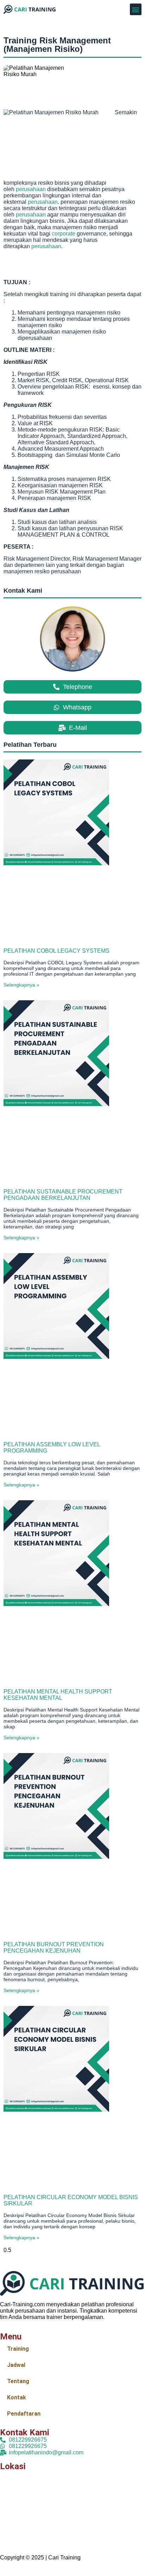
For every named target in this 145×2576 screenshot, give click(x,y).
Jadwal (16, 2365)
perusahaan (31, 189)
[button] (136, 9)
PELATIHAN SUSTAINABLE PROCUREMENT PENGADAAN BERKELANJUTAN (63, 1195)
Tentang (18, 2381)
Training (18, 2349)
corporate (64, 234)
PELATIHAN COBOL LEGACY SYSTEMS (56, 951)
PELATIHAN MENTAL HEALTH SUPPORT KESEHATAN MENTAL (58, 1695)
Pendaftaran (24, 2414)
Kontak (17, 2397)
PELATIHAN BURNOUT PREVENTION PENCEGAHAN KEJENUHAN (54, 1948)
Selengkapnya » (21, 985)
